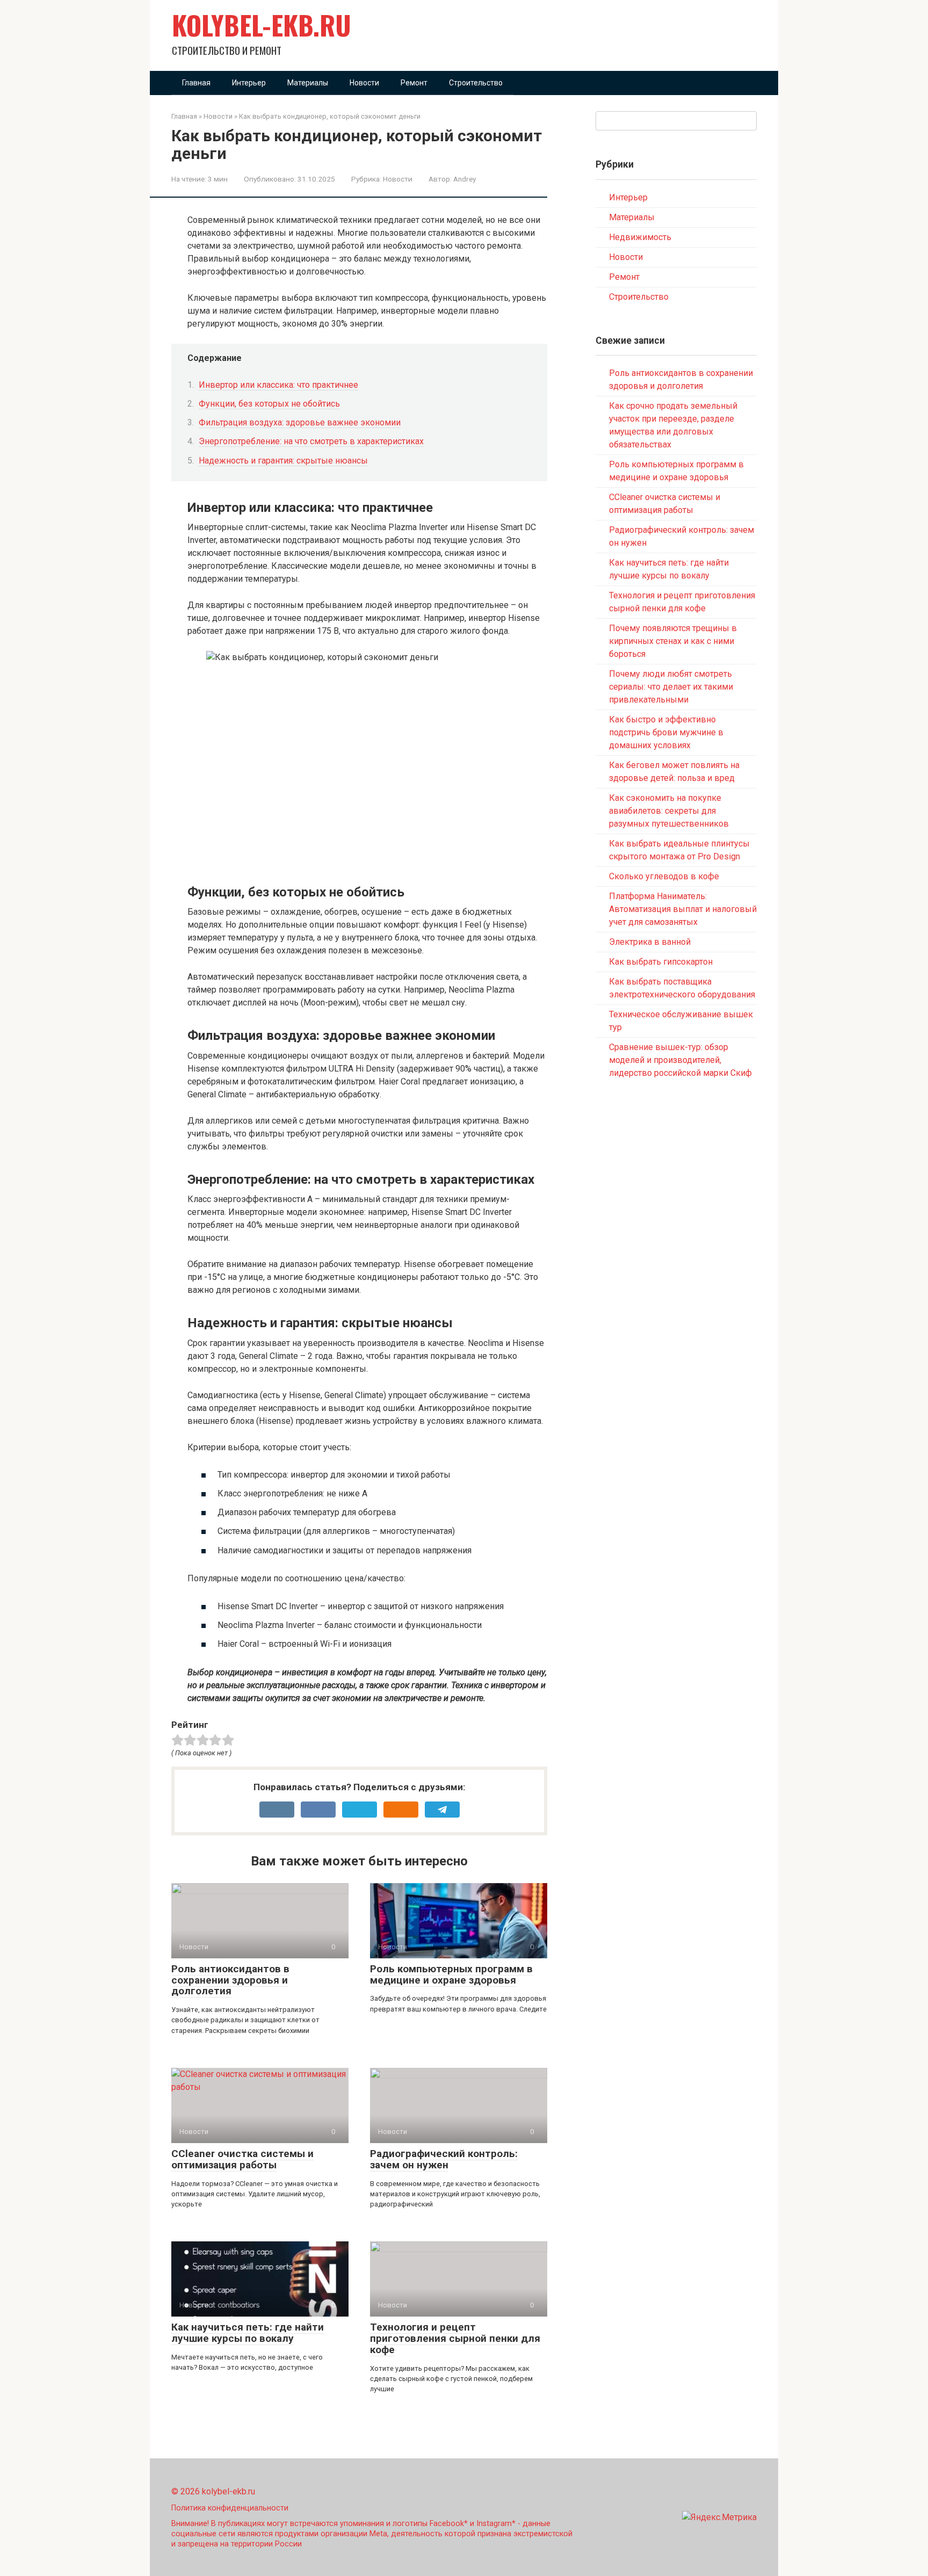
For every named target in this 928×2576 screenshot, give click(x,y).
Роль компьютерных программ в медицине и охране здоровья (451, 1974)
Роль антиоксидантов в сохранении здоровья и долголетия (230, 1980)
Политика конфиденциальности (230, 2508)
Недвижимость (640, 237)
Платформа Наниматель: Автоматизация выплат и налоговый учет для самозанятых (683, 909)
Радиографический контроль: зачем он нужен (444, 2159)
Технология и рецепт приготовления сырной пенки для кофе (455, 2338)
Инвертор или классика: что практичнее (278, 385)
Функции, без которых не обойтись (269, 404)
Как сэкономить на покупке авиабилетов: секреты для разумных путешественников (669, 811)
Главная (196, 83)
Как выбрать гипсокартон (661, 962)
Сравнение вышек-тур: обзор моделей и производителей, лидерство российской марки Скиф (680, 1060)
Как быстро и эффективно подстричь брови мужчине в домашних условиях (666, 732)
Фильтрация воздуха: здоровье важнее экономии (300, 422)
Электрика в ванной (650, 942)
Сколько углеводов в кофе (664, 876)
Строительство (476, 83)
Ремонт (414, 83)
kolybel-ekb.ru (262, 25)
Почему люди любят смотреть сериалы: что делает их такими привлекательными (671, 687)
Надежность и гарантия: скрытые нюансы (283, 461)
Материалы (308, 83)
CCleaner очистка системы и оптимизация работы (242, 2159)
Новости (364, 83)
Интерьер (249, 83)
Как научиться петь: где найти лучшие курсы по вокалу (248, 2333)
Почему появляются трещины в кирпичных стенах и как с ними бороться (673, 641)
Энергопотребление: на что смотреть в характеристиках (311, 441)
